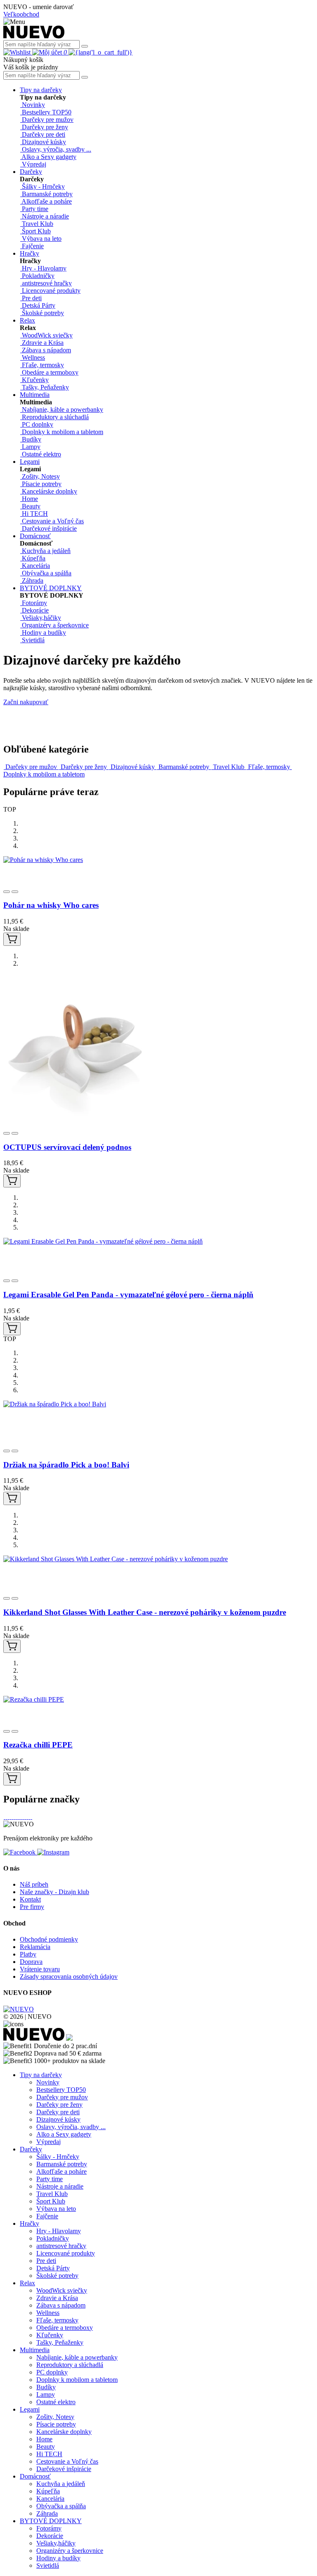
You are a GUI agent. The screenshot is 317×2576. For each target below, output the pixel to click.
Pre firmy (32, 1907)
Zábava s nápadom (61, 2305)
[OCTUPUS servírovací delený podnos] (76, 1116)
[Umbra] (31, 1817)
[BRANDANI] (13, 1817)
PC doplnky (52, 2372)
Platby (28, 1954)
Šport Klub (51, 2201)
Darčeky (31, 172)
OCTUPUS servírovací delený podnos (67, 1147)
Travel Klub (52, 2194)
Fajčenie (47, 2216)
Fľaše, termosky (57, 2320)
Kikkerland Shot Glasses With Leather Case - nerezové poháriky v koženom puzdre (145, 1612)
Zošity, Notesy (55, 2417)
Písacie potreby (56, 2424)
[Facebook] (20, 1852)
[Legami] (6, 1817)
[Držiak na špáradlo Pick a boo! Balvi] (55, 1404)
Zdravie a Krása (57, 2298)
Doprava (31, 1962)
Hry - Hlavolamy (59, 2231)
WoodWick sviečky (62, 2290)
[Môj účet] (48, 52)
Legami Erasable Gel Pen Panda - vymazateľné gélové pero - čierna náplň (128, 1295)
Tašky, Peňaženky (60, 2342)
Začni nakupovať (26, 702)
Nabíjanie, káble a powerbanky (77, 2357)
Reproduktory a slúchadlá (70, 2365)
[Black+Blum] (19, 1817)
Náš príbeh (34, 1884)
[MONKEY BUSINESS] (8, 1817)
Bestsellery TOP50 (61, 2090)
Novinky (48, 2082)
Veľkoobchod (21, 14)
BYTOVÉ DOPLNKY (51, 588)
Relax (27, 320)
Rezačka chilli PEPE (38, 1745)
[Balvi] (4, 1817)
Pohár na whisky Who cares (51, 905)
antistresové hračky (61, 2246)
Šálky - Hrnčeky (58, 2157)
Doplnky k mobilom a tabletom (77, 2380)
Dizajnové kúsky (58, 2119)
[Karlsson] (25, 1817)
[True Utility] (15, 1817)
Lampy (46, 2394)
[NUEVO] (34, 36)
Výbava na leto (56, 2209)
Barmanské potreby (62, 2164)
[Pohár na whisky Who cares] (43, 860)
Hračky (30, 253)
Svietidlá (48, 2565)
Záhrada (47, 2513)
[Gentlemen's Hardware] (23, 1817)
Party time (50, 2179)
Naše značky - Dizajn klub (54, 1892)
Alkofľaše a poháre (62, 2171)
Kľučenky (50, 2335)
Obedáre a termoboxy (65, 2328)
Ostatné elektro (56, 2402)
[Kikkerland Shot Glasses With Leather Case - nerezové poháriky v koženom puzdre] (116, 1559)
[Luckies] (27, 1817)
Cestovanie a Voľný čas (67, 2461)
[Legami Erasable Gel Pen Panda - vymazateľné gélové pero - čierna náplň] (103, 1241)
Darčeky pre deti (58, 2112)
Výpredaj (48, 2142)
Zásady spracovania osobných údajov (69, 1977)
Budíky (46, 2387)
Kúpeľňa (48, 2491)
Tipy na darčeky (41, 90)
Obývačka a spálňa (61, 2506)
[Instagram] (53, 1852)
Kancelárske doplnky (64, 2432)
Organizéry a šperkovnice (70, 2551)
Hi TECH (49, 2454)
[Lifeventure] (21, 1817)
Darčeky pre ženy (59, 2105)
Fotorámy (49, 2528)
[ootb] (29, 1817)
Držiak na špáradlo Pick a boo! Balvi (66, 1465)
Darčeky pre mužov (62, 2097)
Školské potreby (57, 2276)
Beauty (46, 2447)
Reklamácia (35, 1947)
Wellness (48, 2313)
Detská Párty (53, 2268)
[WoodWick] (11, 1817)
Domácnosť (35, 536)
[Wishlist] (18, 52)
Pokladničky (53, 2238)
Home (44, 2439)
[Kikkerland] (17, 1817)
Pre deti (46, 2261)
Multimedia (35, 395)
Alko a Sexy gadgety (64, 2134)
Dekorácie (50, 2536)
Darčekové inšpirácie (64, 2469)
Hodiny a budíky (58, 2558)
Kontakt (30, 1899)
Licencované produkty (66, 2253)
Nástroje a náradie (60, 2186)
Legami (30, 462)
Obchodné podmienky (49, 1939)
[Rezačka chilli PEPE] (34, 1699)
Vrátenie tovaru (40, 1969)
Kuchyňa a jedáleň (61, 2484)
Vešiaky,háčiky (56, 2543)
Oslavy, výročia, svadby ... (71, 2127)
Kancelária (50, 2499)
